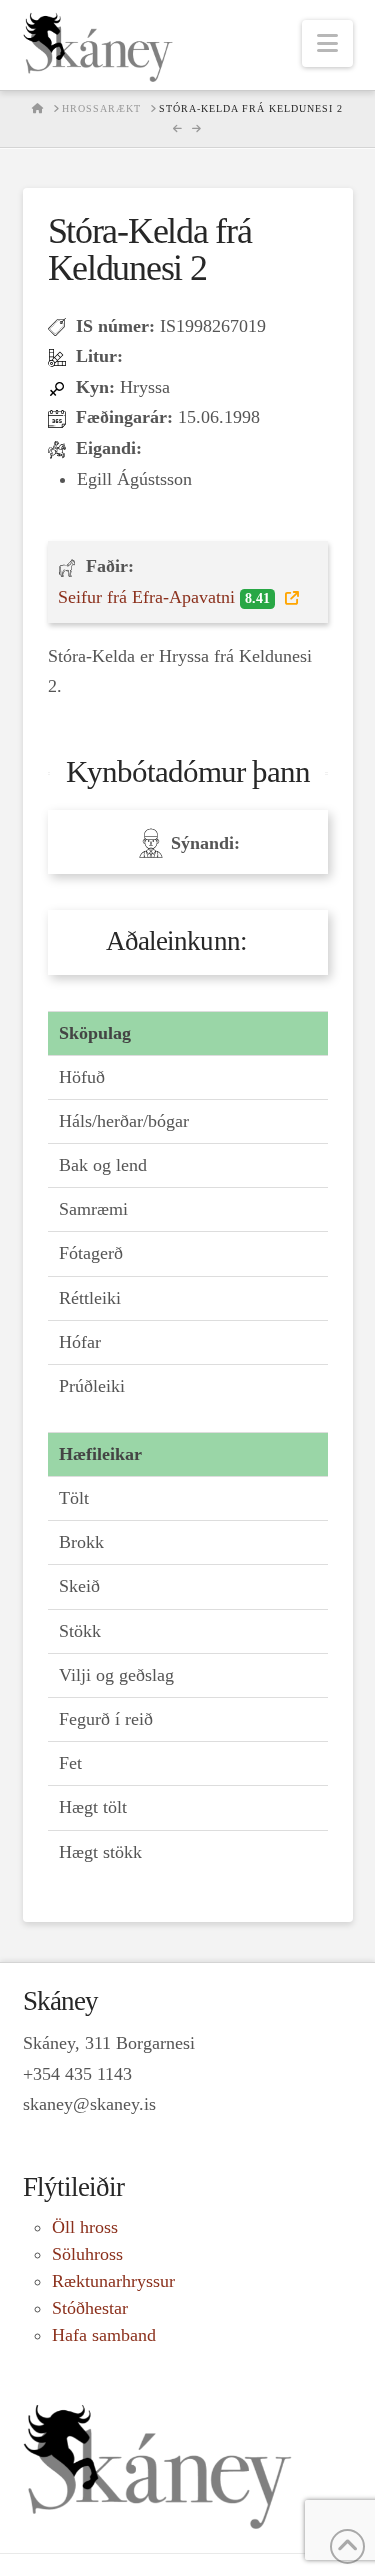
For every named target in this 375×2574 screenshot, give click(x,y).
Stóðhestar (90, 2308)
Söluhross (87, 2254)
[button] (327, 43)
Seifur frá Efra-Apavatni (164, 597)
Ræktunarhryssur (113, 2281)
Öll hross (85, 2227)
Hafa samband (104, 2335)
